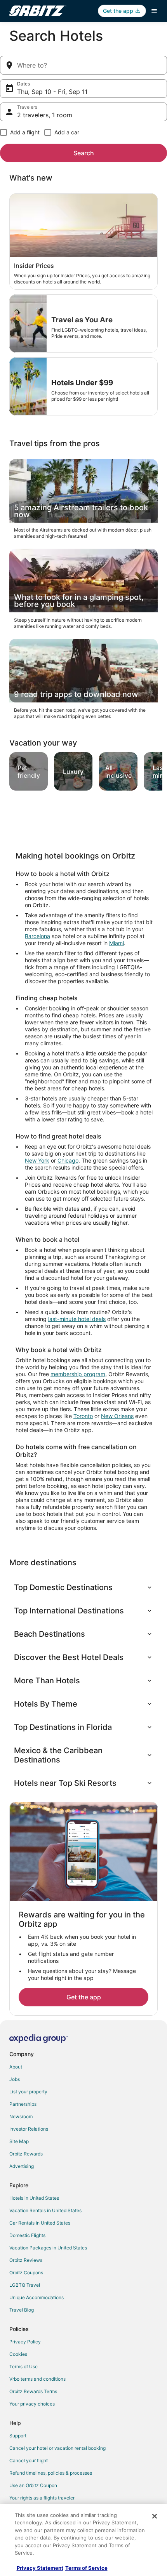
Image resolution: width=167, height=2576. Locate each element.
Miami (117, 943)
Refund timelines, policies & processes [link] (51, 2473)
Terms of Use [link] (23, 2367)
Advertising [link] (22, 2166)
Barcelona (37, 936)
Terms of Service (86, 2568)
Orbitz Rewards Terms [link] (33, 2391)
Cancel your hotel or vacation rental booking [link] (57, 2448)
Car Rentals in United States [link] (40, 2223)
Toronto (83, 1416)
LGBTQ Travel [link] (25, 2285)
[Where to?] (83, 65)
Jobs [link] (15, 2079)
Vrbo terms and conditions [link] (37, 2379)
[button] (83, 1587)
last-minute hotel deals (77, 1319)
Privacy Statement (40, 2568)
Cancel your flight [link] (29, 2460)
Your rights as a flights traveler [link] (42, 2498)
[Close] (155, 2516)
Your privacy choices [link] (32, 2404)
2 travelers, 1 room (45, 115)
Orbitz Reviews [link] (26, 2260)
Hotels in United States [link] (34, 2198)
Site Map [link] (19, 2141)
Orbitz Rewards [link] (26, 2154)
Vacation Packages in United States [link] (48, 2248)
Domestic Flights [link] (27, 2235)
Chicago (68, 1160)
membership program (78, 1374)
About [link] (16, 2067)
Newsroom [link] (21, 2116)
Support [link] (18, 2436)
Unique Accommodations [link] (37, 2297)
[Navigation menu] (154, 11)
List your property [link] (28, 2092)
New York (37, 1160)
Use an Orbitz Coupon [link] (33, 2485)
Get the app (84, 1997)
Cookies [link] (18, 2354)
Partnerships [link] (23, 2104)
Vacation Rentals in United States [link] (45, 2210)
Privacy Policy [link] (25, 2342)
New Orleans (117, 1416)
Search (84, 153)
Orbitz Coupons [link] (26, 2273)
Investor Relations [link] (29, 2129)
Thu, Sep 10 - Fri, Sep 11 (52, 92)
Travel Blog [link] (22, 2310)
